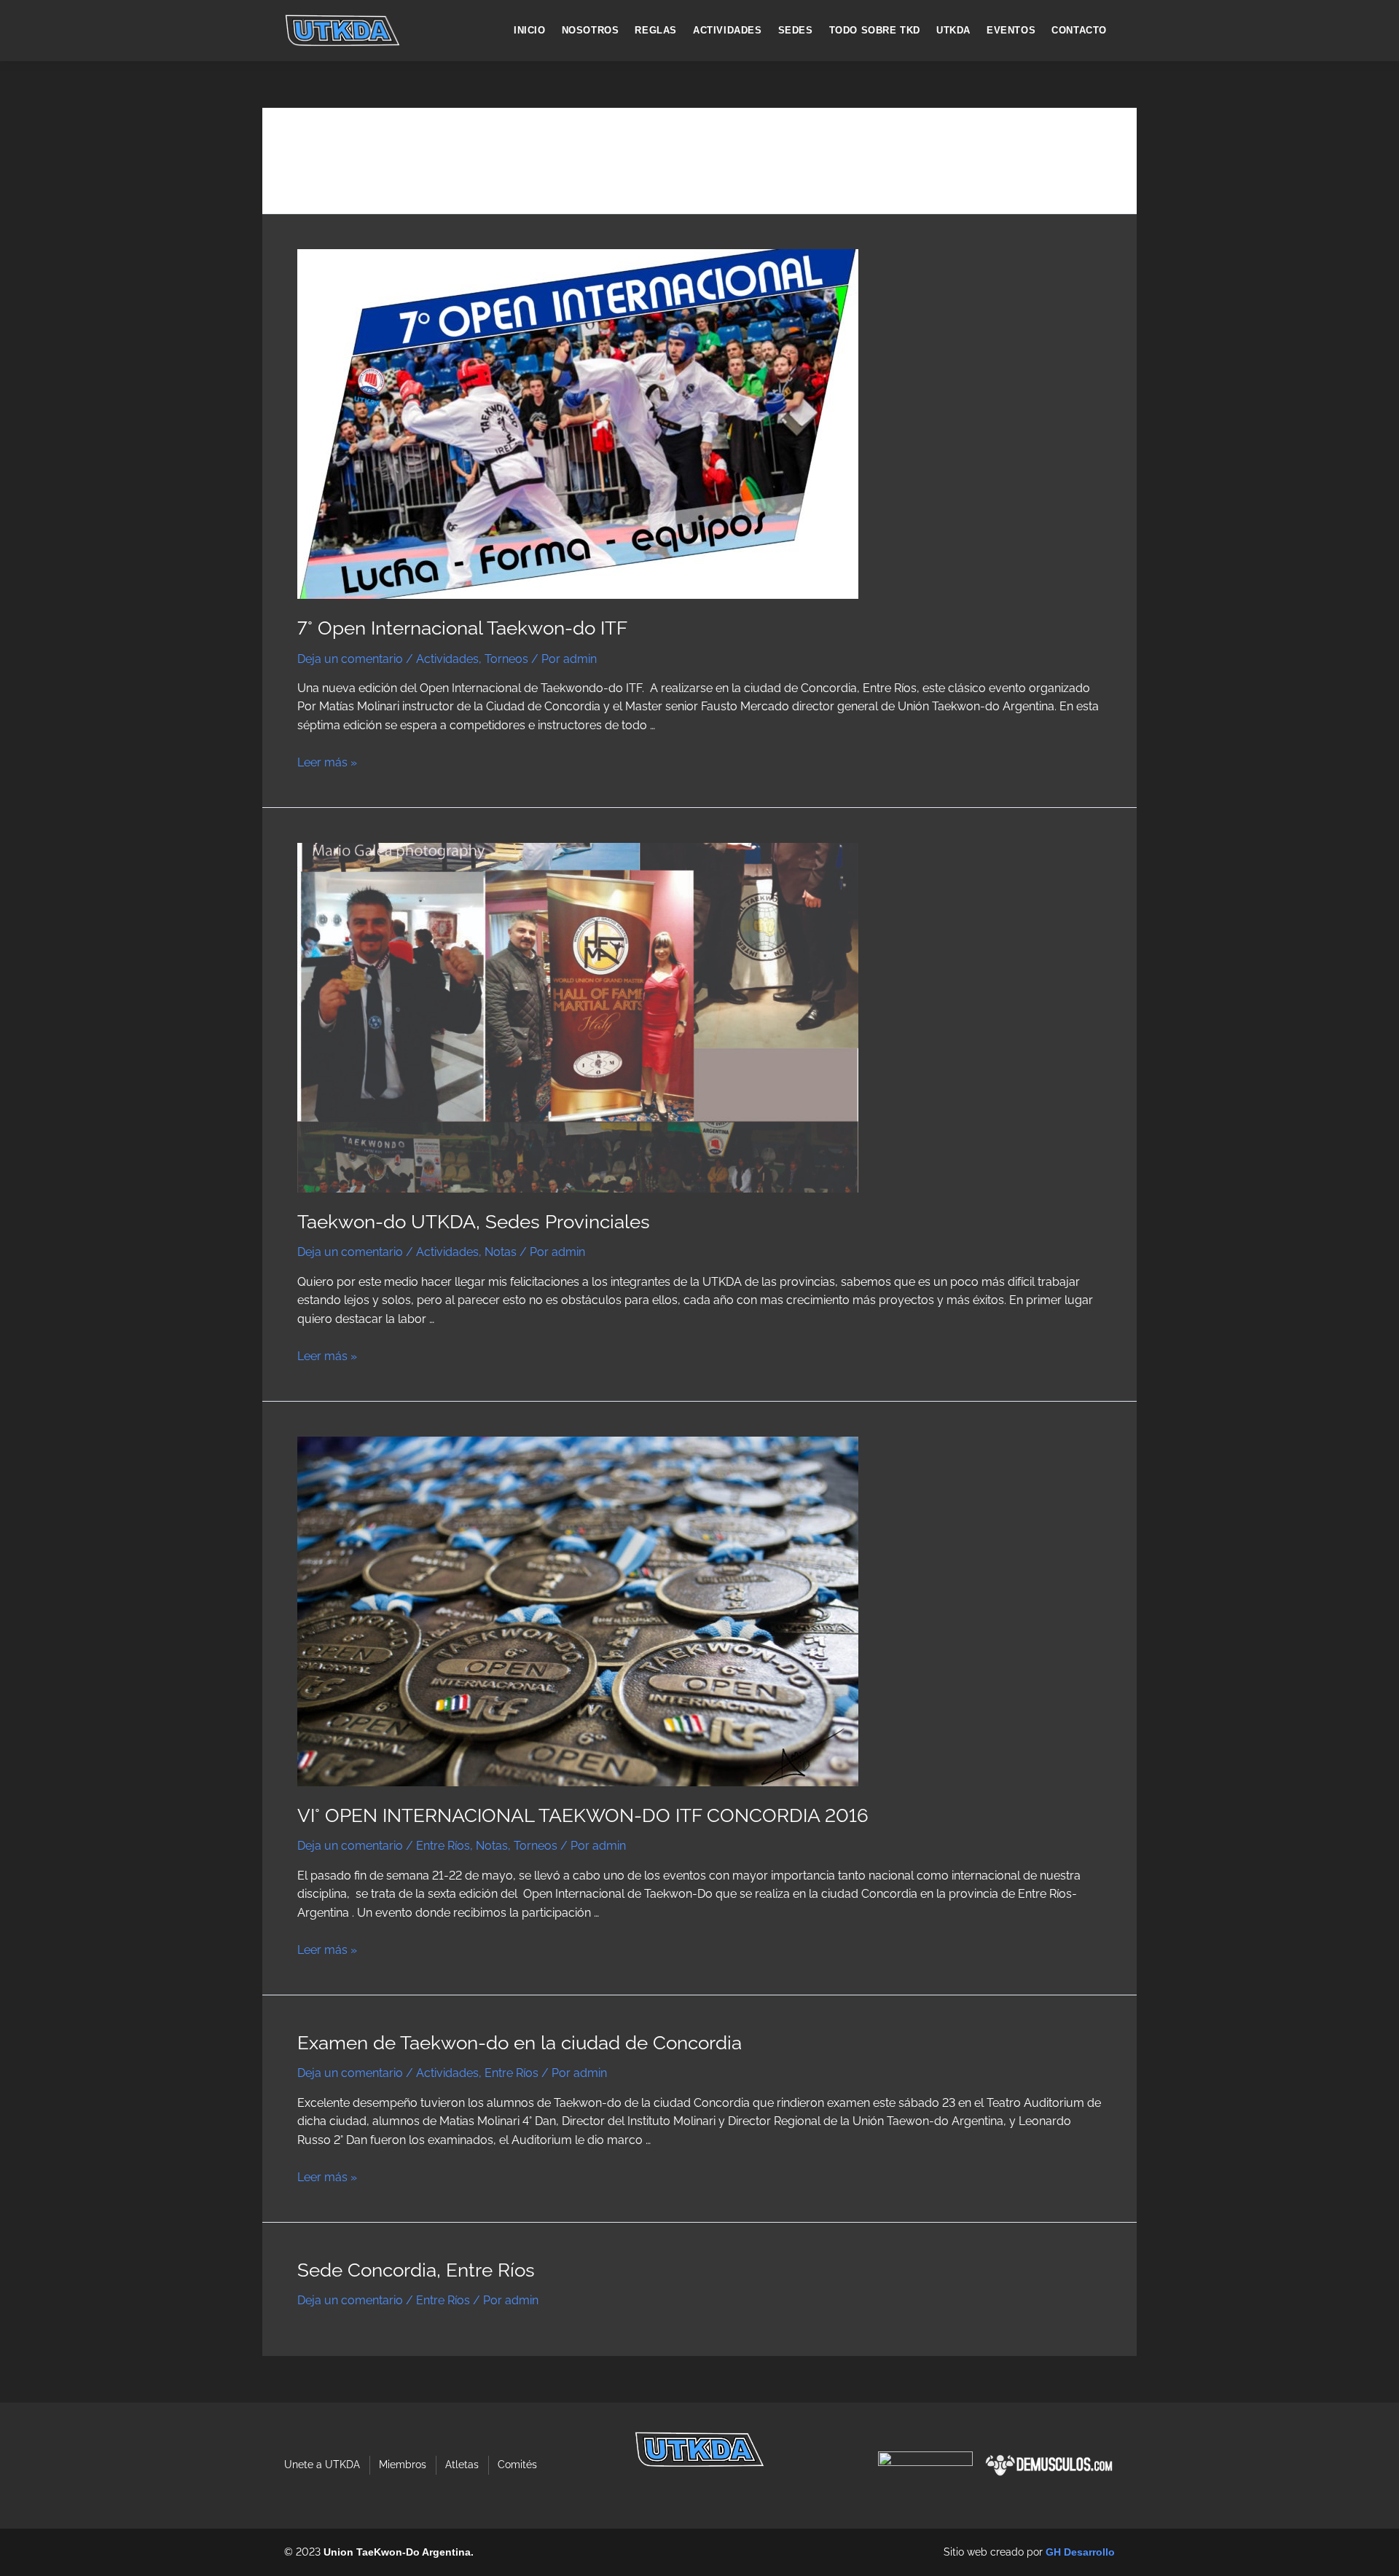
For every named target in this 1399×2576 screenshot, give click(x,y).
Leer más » (327, 762)
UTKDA (953, 30)
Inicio (530, 30)
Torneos (506, 659)
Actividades (728, 30)
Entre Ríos (443, 1846)
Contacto (1079, 30)
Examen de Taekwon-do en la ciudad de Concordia (520, 2043)
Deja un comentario (350, 659)
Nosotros (591, 30)
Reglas (656, 30)
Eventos (1011, 30)
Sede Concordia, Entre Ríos (416, 2270)
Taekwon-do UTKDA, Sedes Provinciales (474, 1222)
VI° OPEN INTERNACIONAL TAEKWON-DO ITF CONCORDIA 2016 (583, 1815)
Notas (501, 1252)
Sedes (796, 30)
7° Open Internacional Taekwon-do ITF (462, 628)
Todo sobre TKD (875, 30)
